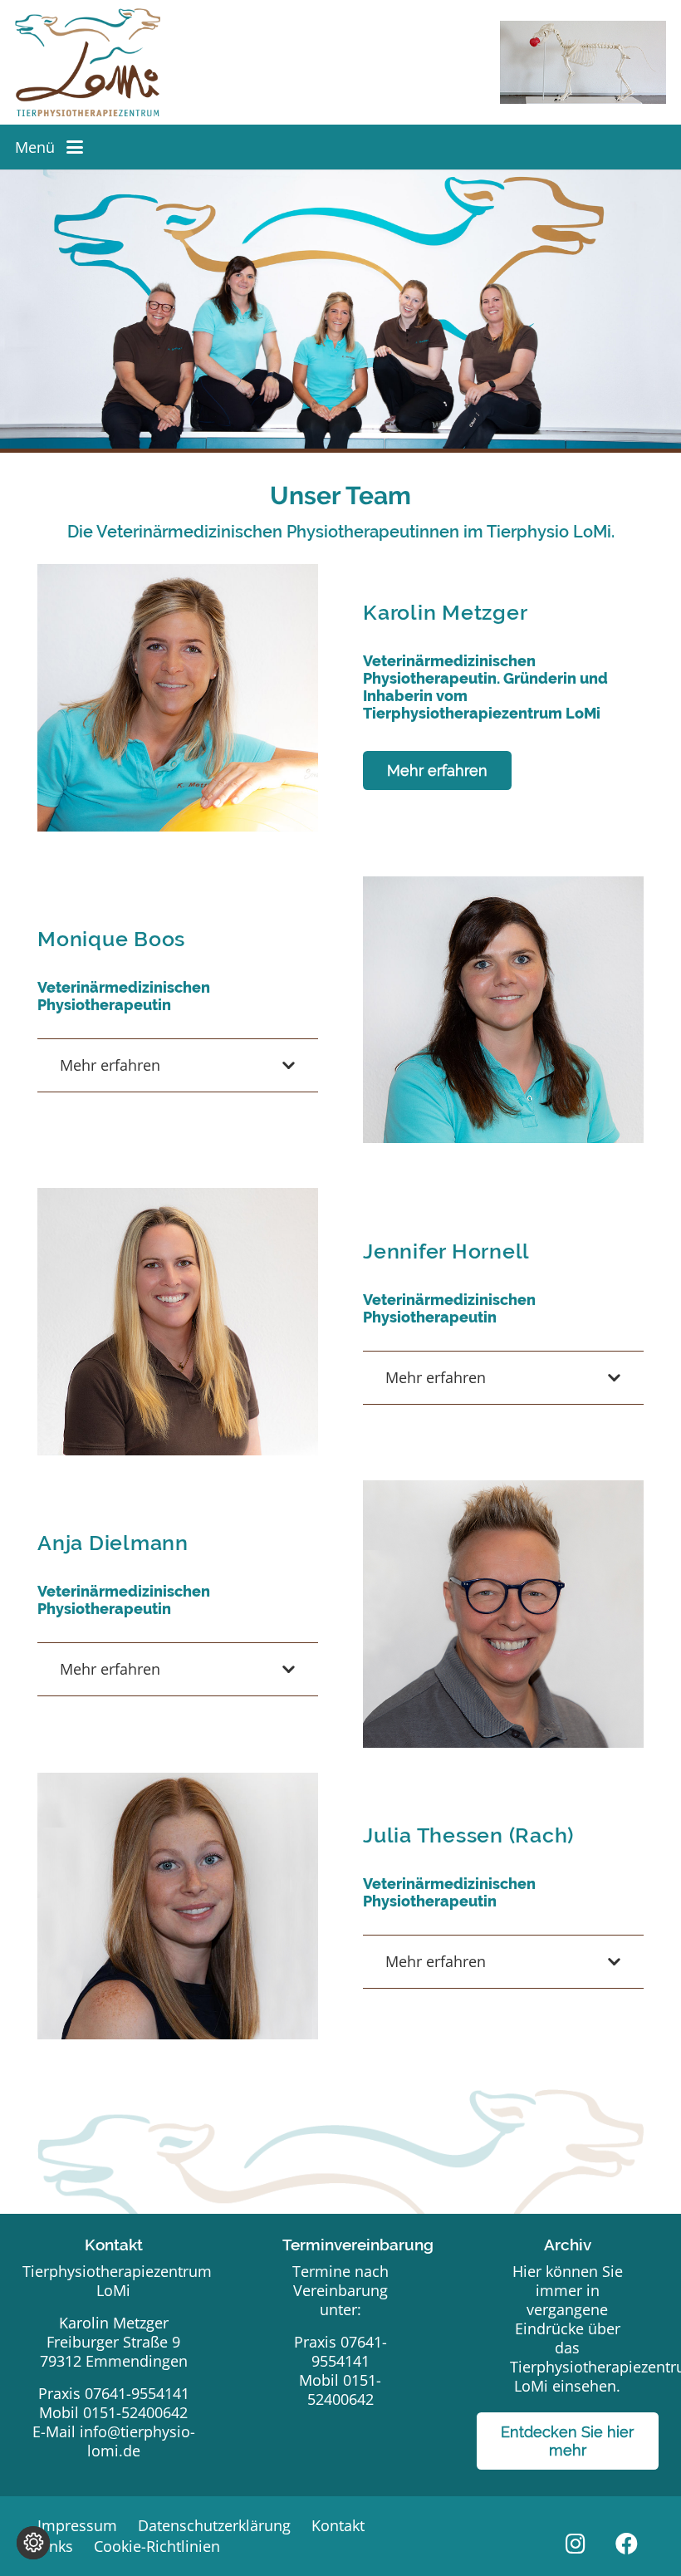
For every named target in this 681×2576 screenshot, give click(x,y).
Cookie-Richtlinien (157, 2546)
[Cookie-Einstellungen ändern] (33, 2543)
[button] (75, 147)
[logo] (88, 62)
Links (55, 2546)
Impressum (77, 2525)
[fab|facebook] (627, 2544)
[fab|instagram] (575, 2544)
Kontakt (338, 2525)
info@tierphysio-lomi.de (137, 2441)
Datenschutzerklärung (214, 2525)
